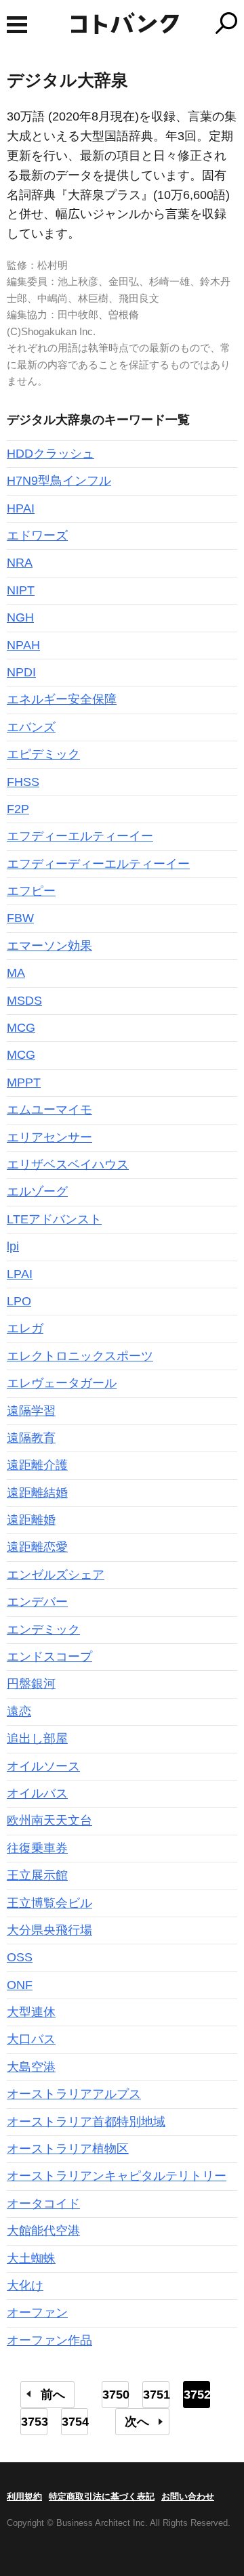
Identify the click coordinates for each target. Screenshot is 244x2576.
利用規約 (24, 2496)
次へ (137, 2422)
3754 (75, 2422)
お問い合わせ (188, 2496)
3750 (116, 2395)
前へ (53, 2395)
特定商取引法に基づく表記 (102, 2496)
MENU (17, 25)
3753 (34, 2422)
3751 (156, 2395)
